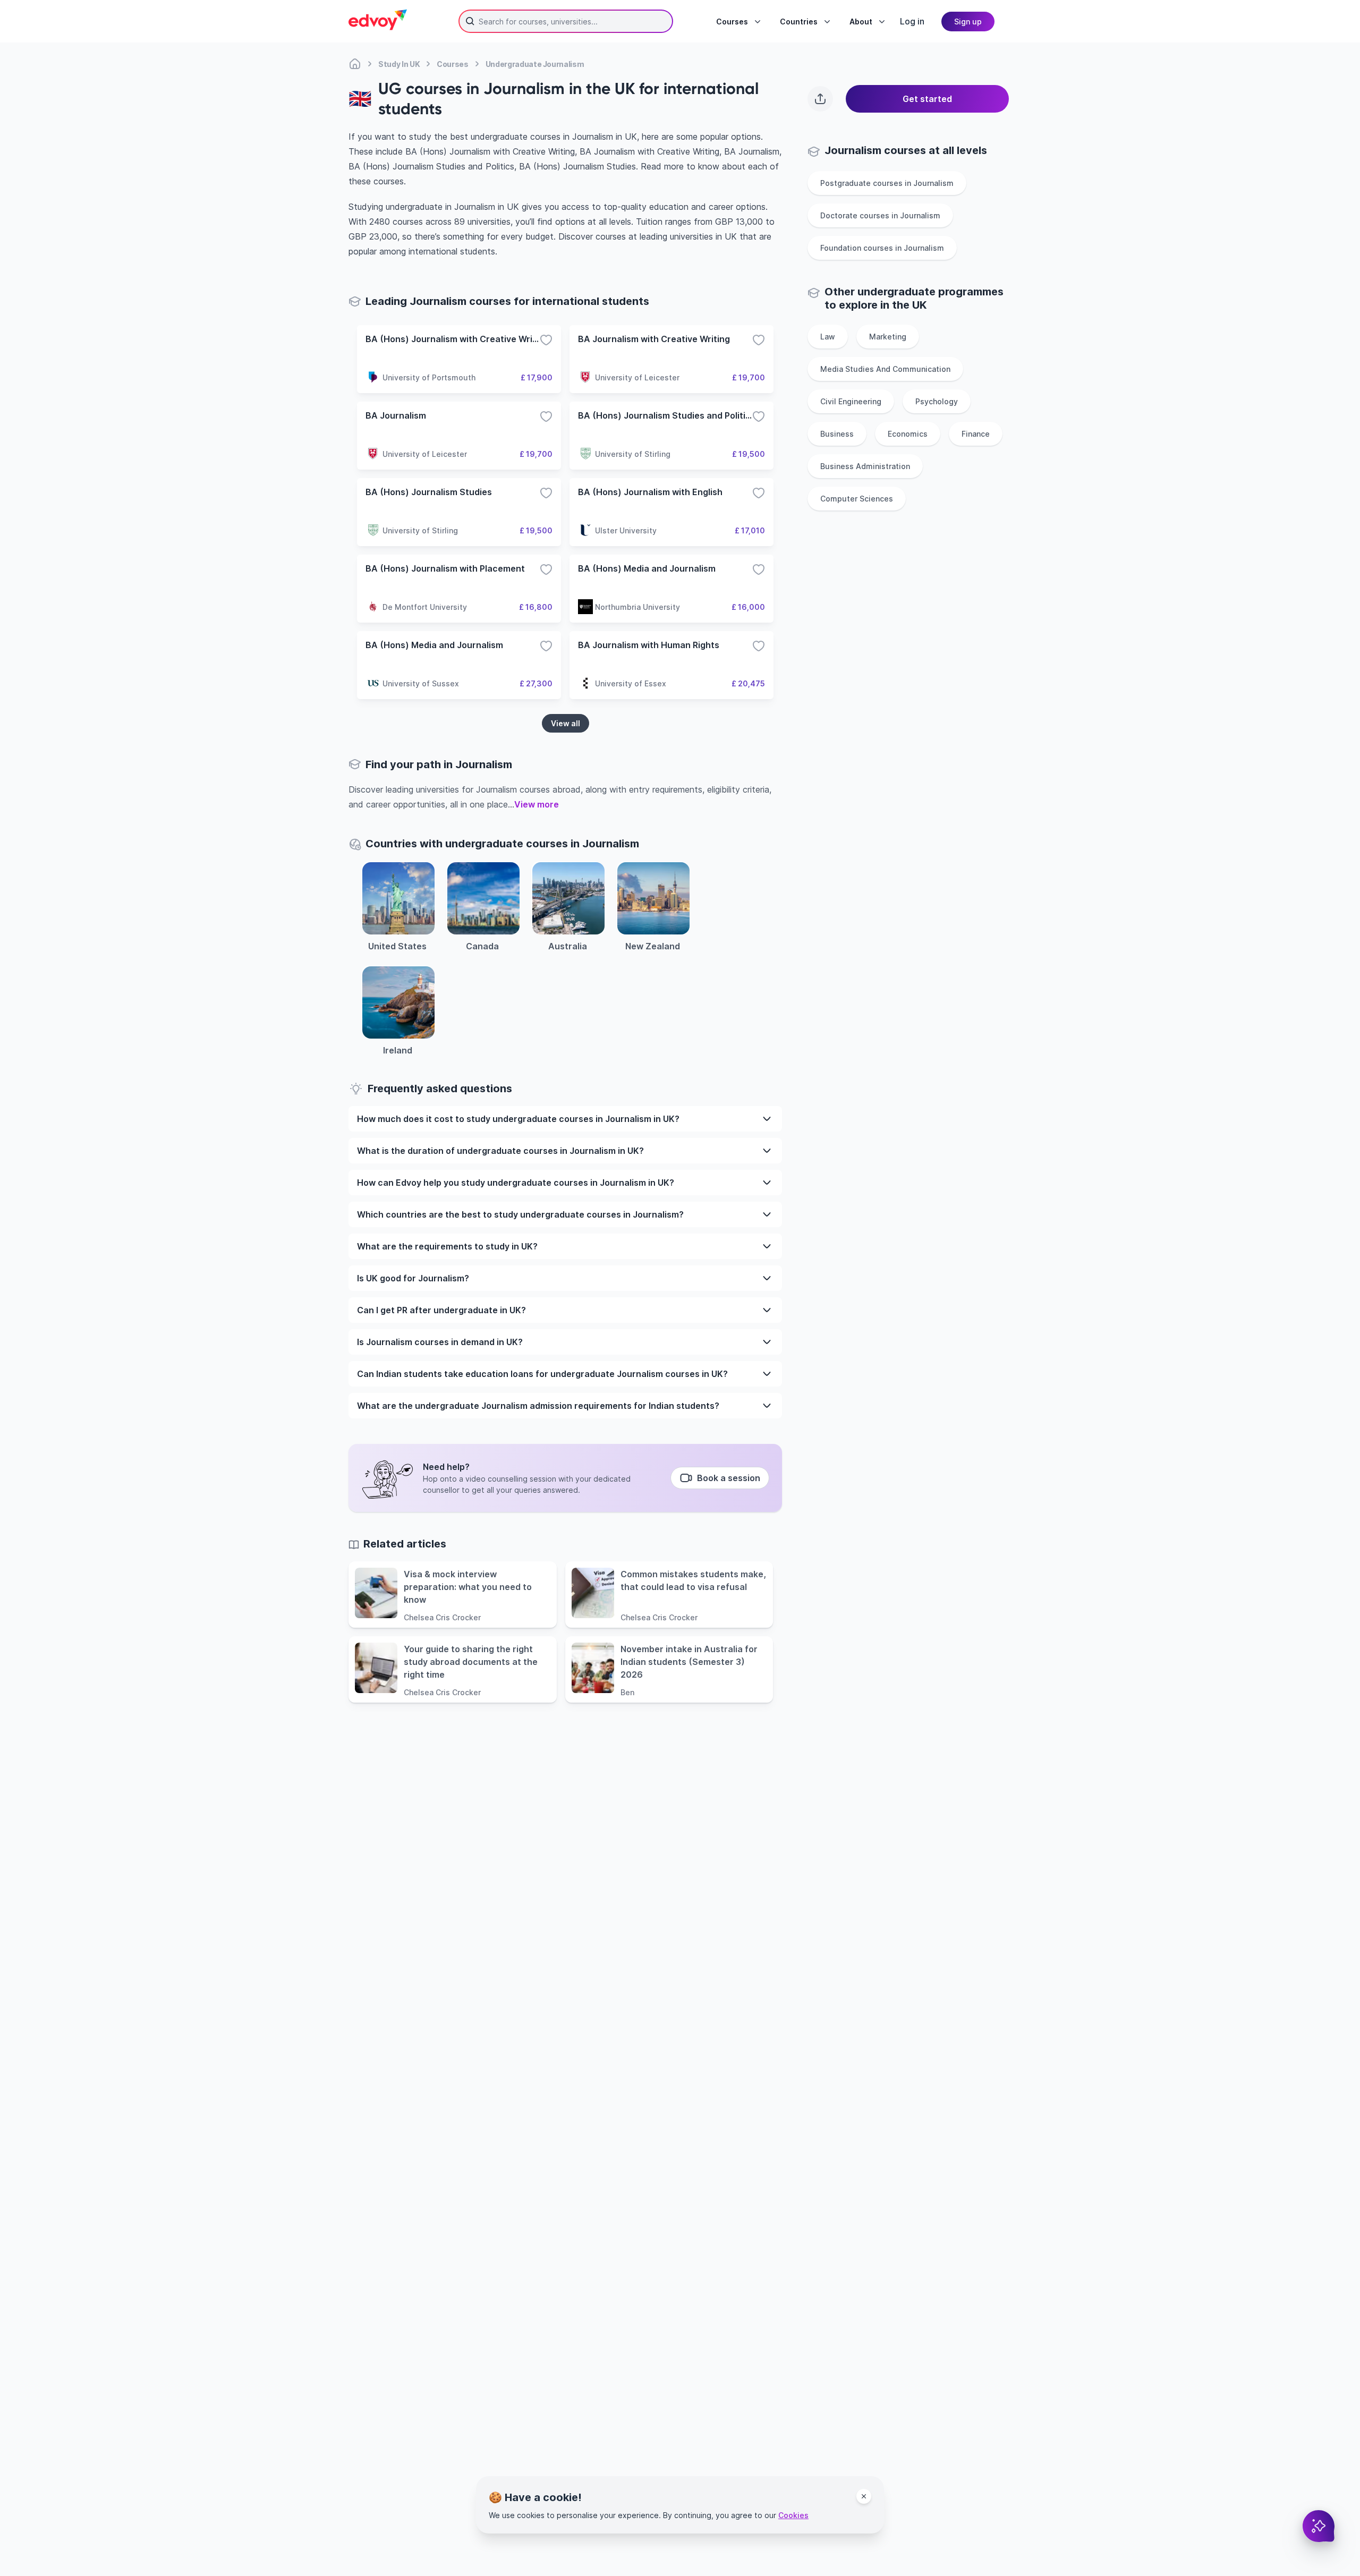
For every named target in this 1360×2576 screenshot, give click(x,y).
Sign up (968, 22)
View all (566, 723)
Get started (927, 99)
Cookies (793, 2515)
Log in (912, 21)
